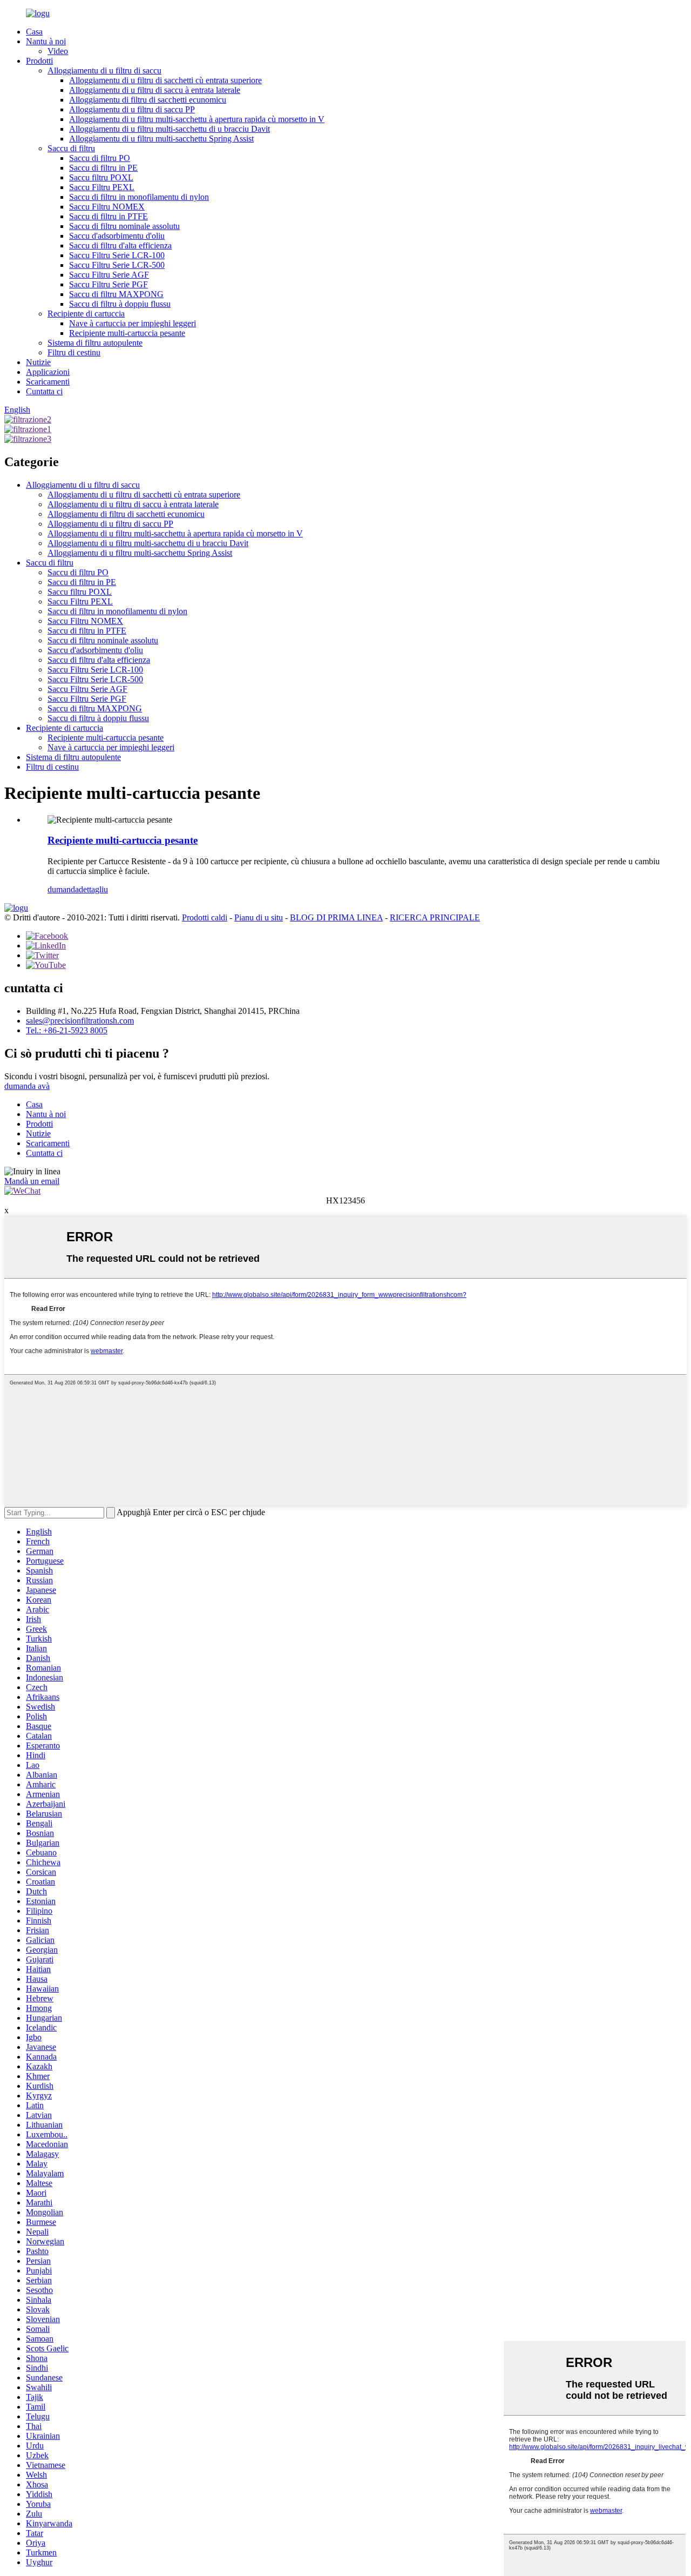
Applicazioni (48, 372)
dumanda (63, 889)
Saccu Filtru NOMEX (107, 207)
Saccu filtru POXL (101, 177)
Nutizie (38, 362)
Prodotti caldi (205, 917)
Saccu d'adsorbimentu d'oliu (117, 236)
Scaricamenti (48, 382)
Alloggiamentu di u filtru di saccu (104, 70)
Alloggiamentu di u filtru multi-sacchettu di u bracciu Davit (170, 129)
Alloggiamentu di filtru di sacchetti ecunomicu (148, 100)
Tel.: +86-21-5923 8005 (67, 1030)
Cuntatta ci (44, 391)
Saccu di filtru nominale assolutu (124, 226)
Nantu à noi (46, 41)
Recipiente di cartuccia (86, 314)
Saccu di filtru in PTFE (109, 216)
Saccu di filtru (71, 148)
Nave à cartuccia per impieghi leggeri (133, 323)
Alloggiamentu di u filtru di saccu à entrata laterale (155, 90)
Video (58, 51)
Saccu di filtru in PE (103, 168)
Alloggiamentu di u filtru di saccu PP (132, 109)
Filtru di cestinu (74, 352)
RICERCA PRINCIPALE (435, 917)
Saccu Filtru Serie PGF (109, 284)
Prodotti (39, 61)
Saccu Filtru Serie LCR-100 (117, 255)
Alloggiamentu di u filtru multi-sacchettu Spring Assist (161, 139)
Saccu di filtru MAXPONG (116, 294)
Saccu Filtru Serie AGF (109, 275)
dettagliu (93, 889)
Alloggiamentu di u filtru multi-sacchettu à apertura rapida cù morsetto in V (197, 119)
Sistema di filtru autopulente (95, 343)
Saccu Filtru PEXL (102, 187)
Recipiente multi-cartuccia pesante (127, 333)
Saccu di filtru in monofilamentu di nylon (139, 197)
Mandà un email (32, 1181)
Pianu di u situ (259, 917)
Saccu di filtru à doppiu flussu (120, 304)
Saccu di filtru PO (100, 158)
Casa (34, 32)
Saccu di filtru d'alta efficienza (120, 246)
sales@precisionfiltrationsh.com (80, 1021)
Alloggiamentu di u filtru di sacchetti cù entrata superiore (165, 80)
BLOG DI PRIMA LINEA (336, 917)
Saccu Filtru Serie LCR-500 (117, 265)
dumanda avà (27, 1086)
